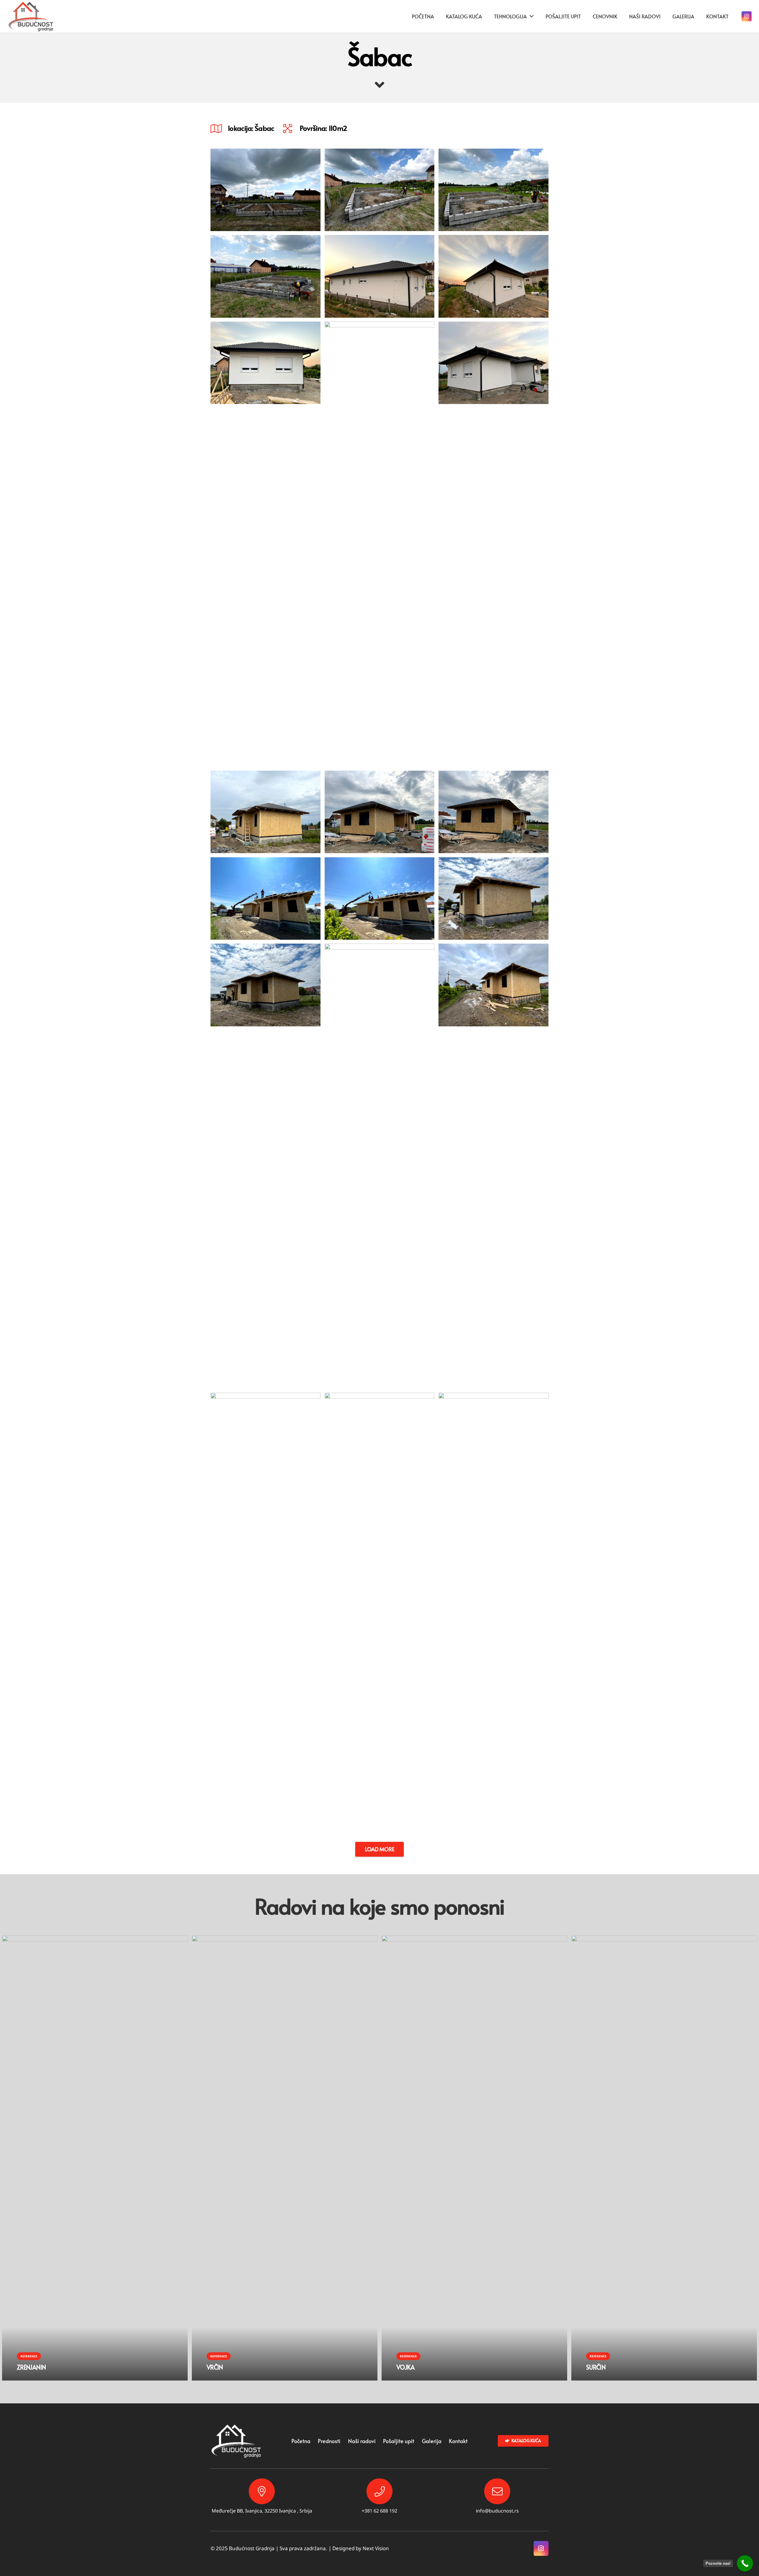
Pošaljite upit (399, 2441)
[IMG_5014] (380, 190)
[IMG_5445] (266, 1615)
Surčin (596, 2367)
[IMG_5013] (493, 190)
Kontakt (458, 2441)
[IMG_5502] (493, 812)
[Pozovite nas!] (745, 2563)
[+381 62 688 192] (379, 2491)
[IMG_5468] (266, 1166)
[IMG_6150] (380, 276)
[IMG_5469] (493, 899)
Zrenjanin (31, 2367)
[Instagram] (747, 16)
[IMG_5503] (380, 812)
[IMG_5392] (493, 1615)
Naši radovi (362, 2441)
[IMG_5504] (266, 812)
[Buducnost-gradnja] (31, 16)
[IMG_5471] (266, 899)
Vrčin (215, 2367)
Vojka (406, 2367)
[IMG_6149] (493, 276)
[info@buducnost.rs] (497, 2491)
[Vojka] (474, 1940)
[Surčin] (664, 1940)
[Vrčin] (285, 1940)
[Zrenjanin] (95, 1940)
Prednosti (329, 2441)
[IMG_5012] (266, 276)
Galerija (432, 2441)
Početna (301, 2441)
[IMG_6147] (266, 544)
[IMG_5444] (380, 1615)
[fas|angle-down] (379, 85)
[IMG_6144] (493, 544)
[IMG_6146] (380, 544)
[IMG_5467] (380, 1166)
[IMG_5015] (266, 190)
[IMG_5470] (380, 899)
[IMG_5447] (493, 1166)
